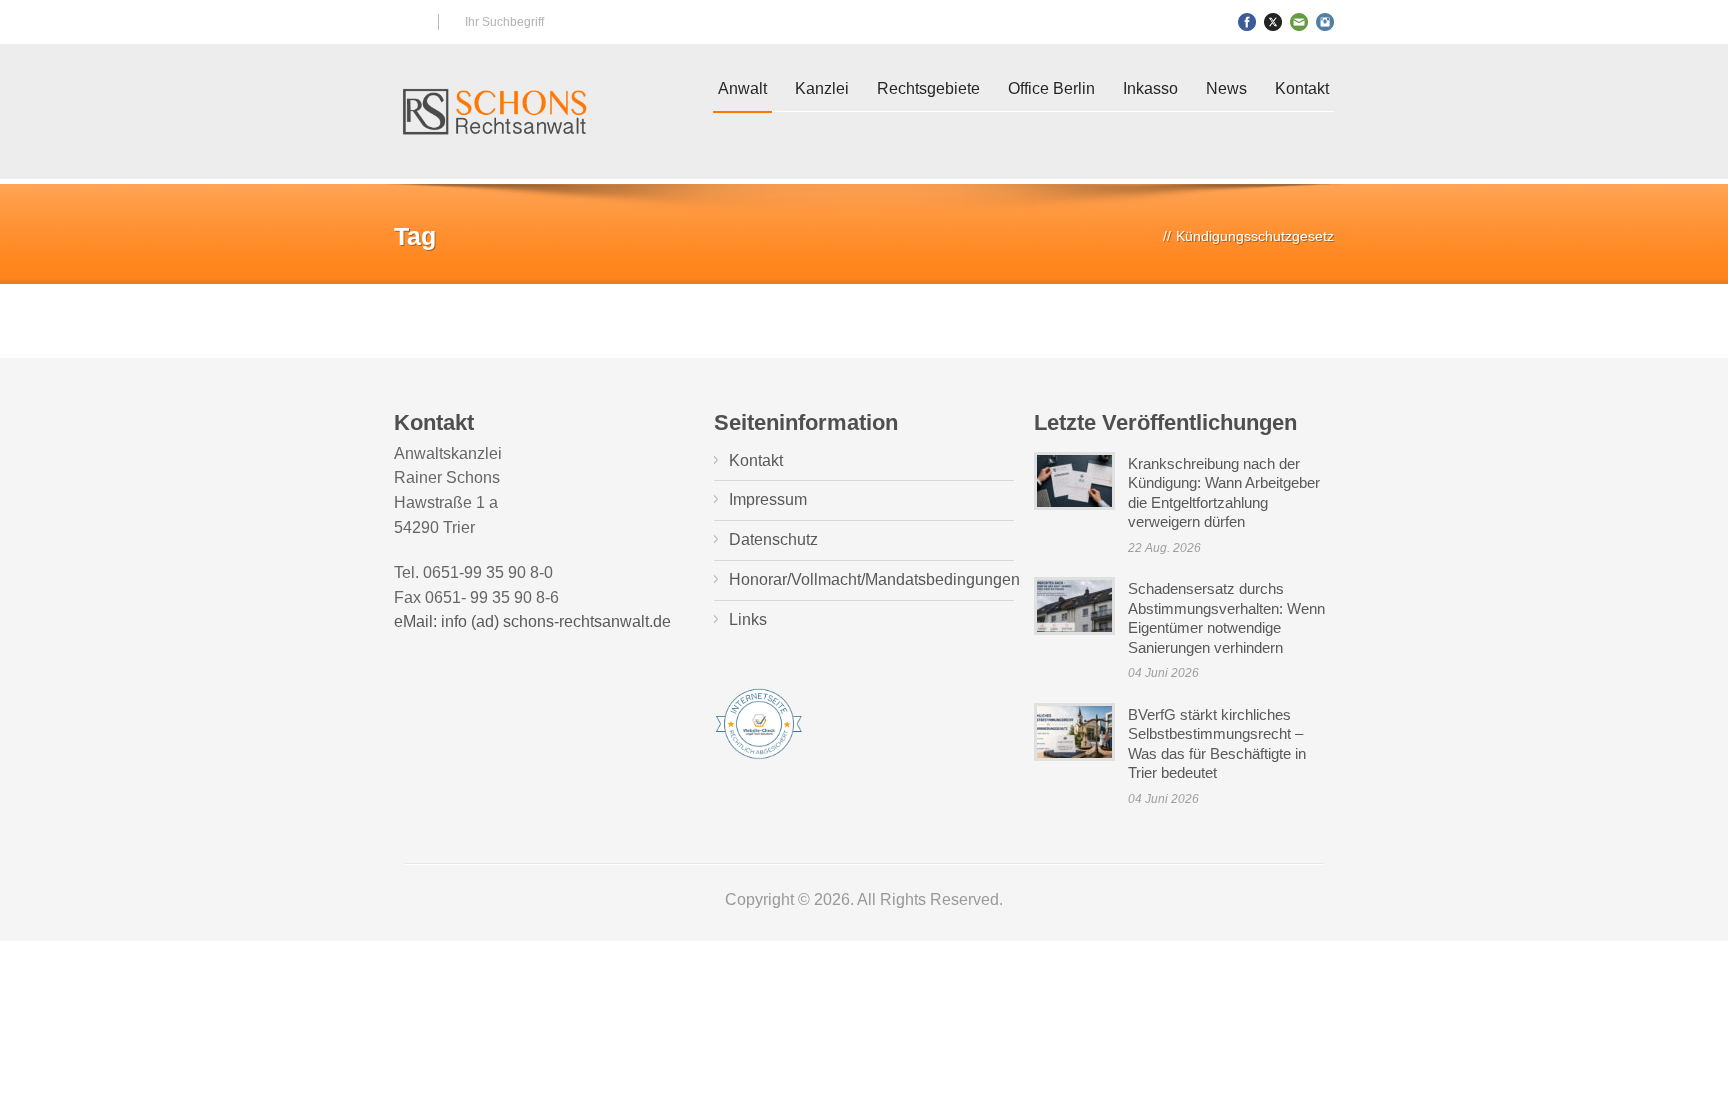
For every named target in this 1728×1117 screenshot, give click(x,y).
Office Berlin (1051, 88)
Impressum (768, 499)
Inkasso (1150, 88)
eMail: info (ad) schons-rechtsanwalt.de (532, 621)
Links (748, 619)
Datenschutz (773, 539)
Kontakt (1302, 88)
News (1226, 88)
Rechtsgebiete (928, 88)
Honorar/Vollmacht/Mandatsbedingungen (874, 579)
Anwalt (742, 88)
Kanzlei (822, 88)
